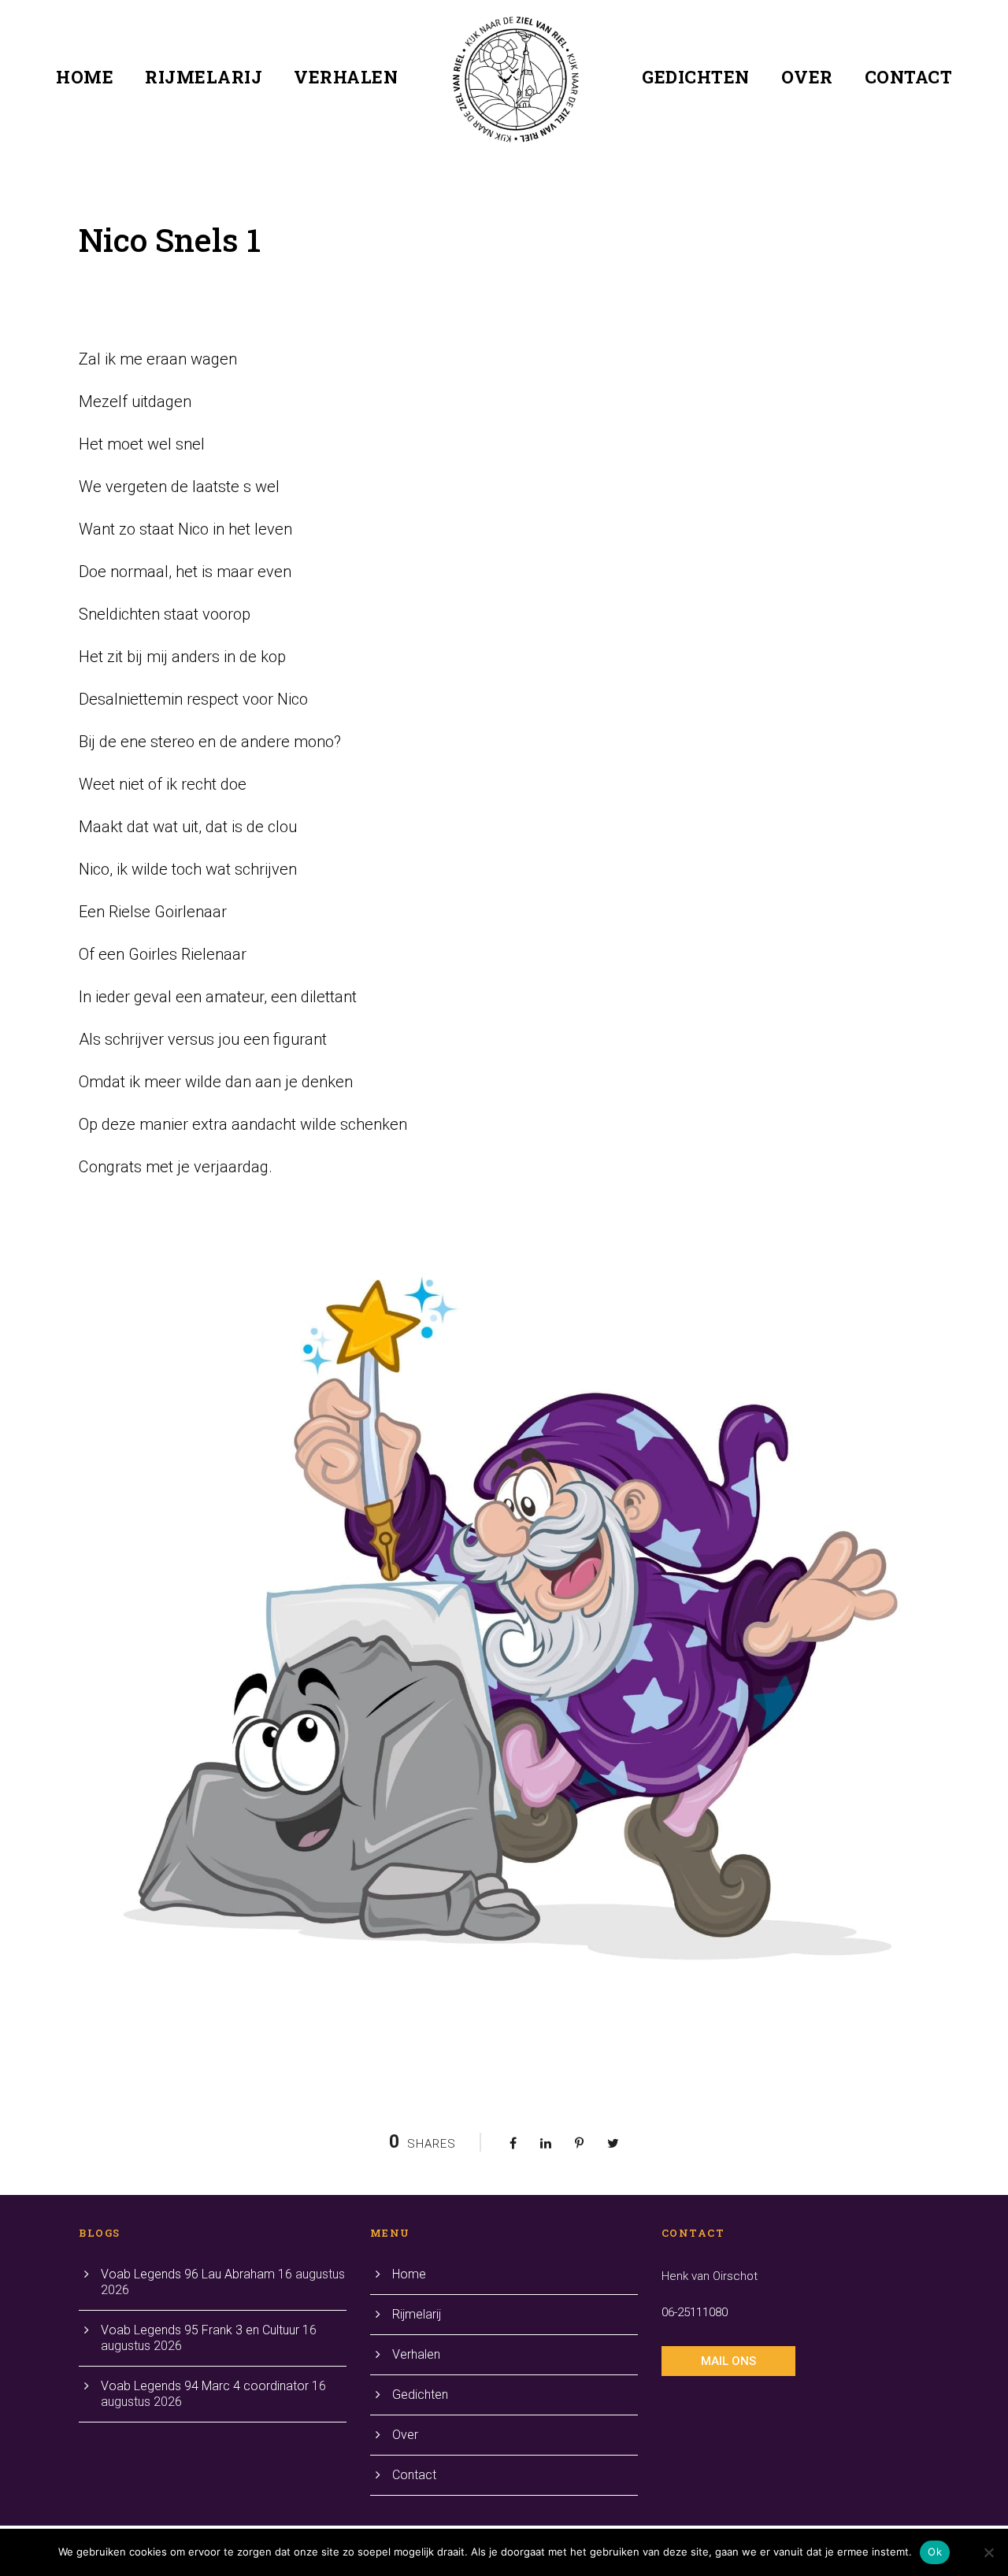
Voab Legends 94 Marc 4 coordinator (205, 2386)
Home (85, 77)
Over (807, 77)
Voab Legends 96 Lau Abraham (188, 2274)
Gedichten (696, 77)
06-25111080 (695, 2312)
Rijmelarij (204, 77)
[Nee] (988, 2552)
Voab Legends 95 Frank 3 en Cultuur (200, 2330)
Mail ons (728, 2361)
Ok (935, 2552)
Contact (909, 77)
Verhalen (346, 77)
